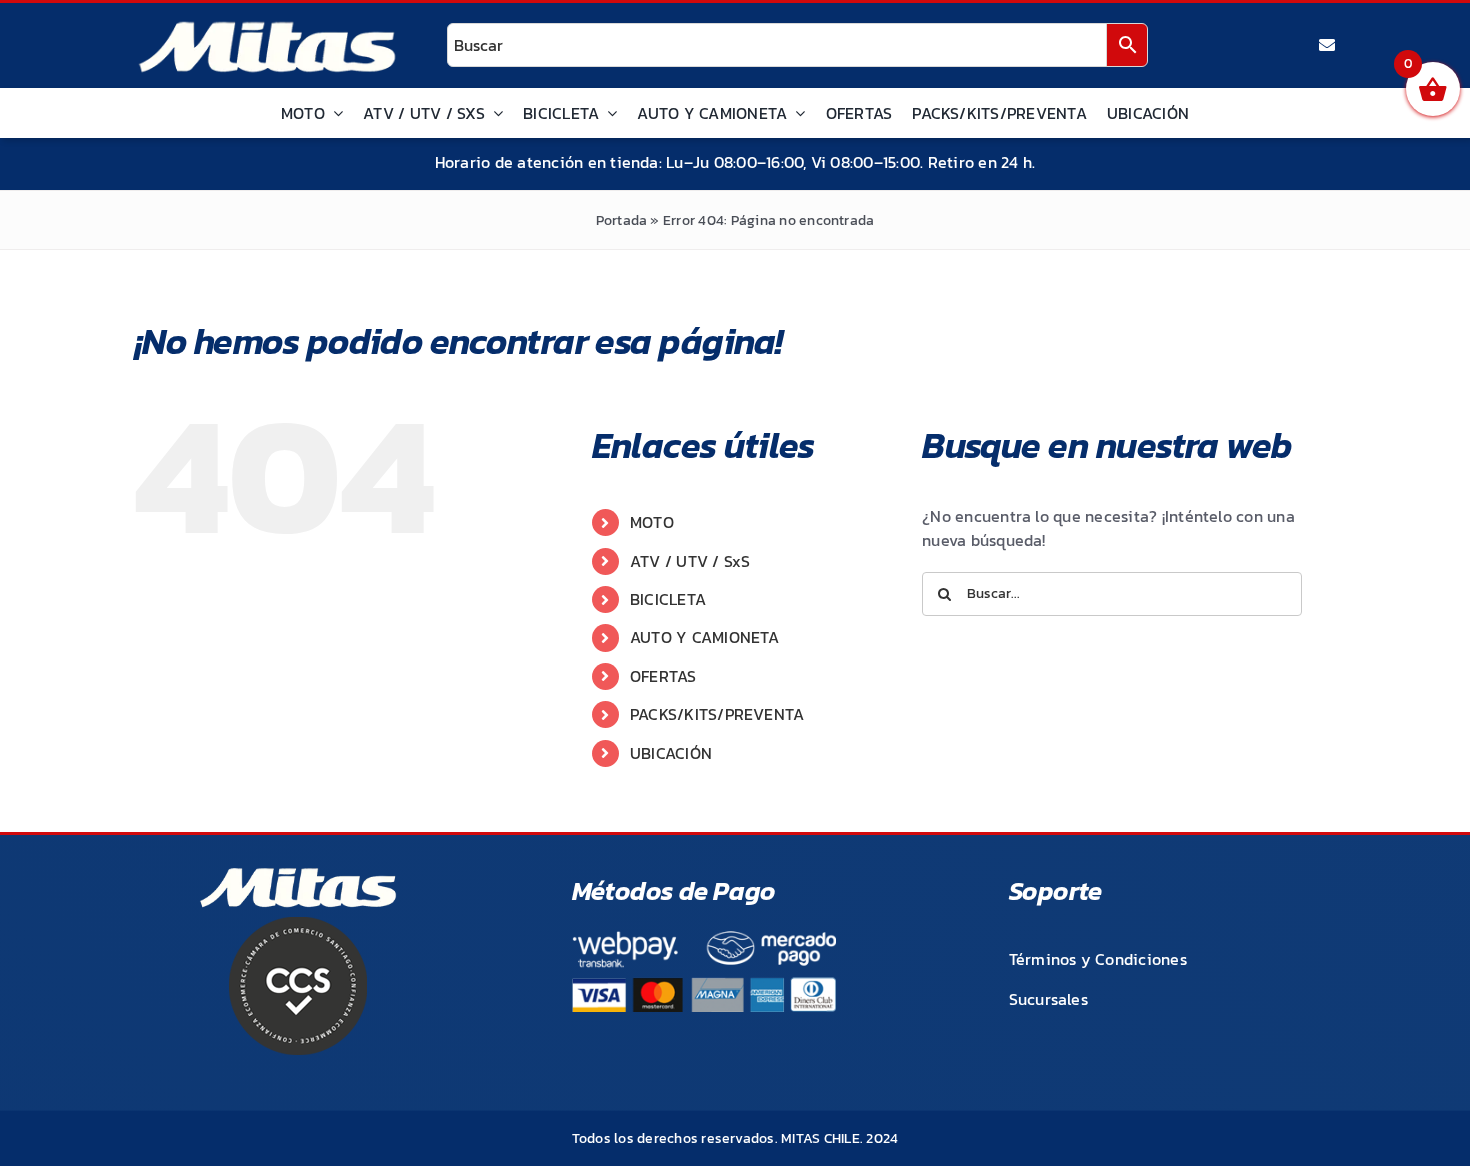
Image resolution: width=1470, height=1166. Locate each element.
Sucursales (1048, 999)
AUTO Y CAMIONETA (705, 637)
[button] (1412, 1108)
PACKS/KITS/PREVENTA (717, 714)
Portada (622, 220)
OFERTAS (663, 676)
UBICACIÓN (671, 753)
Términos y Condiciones (1098, 959)
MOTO (652, 522)
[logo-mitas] (267, 26)
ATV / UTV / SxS (690, 561)
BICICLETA (668, 599)
